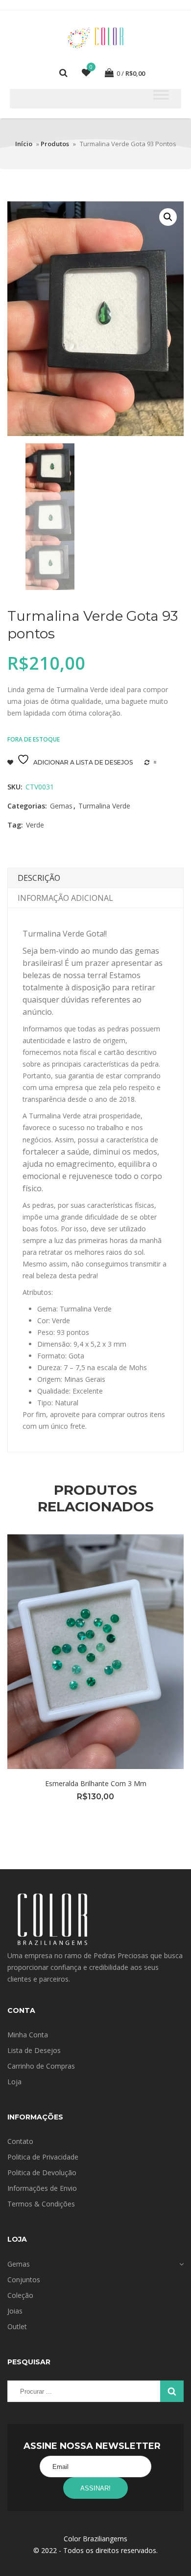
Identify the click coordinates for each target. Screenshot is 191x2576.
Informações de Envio (42, 2188)
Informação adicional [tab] (65, 898)
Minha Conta (28, 2035)
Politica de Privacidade (43, 2157)
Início (24, 144)
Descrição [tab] (39, 878)
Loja (14, 2082)
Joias (15, 2311)
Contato (20, 2141)
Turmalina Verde (104, 806)
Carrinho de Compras (41, 2066)
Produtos (55, 144)
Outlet (17, 2326)
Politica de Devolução (42, 2172)
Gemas (61, 806)
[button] (168, 217)
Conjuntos (24, 2280)
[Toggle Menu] (161, 95)
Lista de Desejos (34, 2050)
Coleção (20, 2295)
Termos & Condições (41, 2204)
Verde (35, 825)
